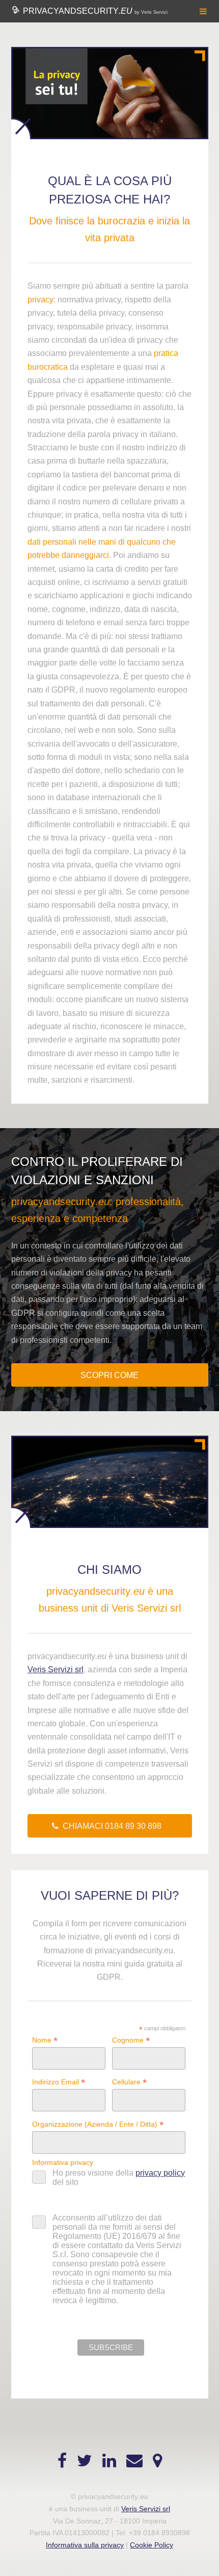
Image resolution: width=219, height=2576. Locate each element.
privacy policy (160, 2173)
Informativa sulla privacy (85, 2545)
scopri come (109, 1375)
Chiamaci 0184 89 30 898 (112, 1826)
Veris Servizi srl (56, 1669)
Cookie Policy (152, 2545)
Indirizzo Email (59, 2082)
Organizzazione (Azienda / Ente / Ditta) (98, 2124)
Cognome (131, 2040)
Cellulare (130, 2082)
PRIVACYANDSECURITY (94, 11)
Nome (45, 2040)
